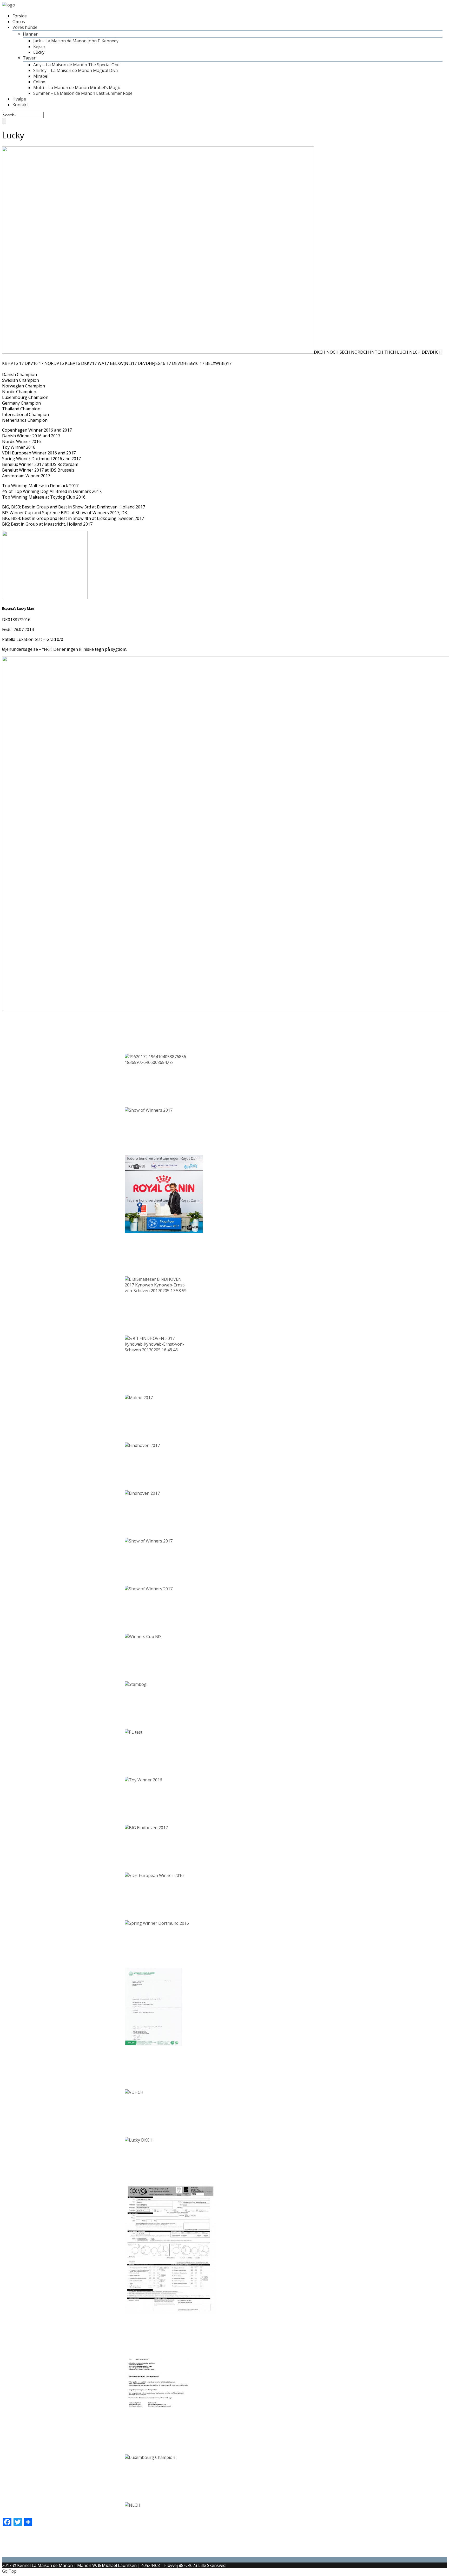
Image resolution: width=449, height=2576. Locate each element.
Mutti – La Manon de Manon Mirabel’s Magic (77, 88)
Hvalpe (19, 99)
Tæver (29, 58)
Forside (20, 16)
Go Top (9, 2571)
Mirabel (41, 76)
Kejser (39, 46)
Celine (39, 82)
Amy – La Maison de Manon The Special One (76, 65)
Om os (19, 22)
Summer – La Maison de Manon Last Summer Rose (83, 93)
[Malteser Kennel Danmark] (9, 5)
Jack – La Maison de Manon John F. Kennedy (76, 41)
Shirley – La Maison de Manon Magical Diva (75, 70)
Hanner (30, 34)
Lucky (39, 52)
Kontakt (20, 105)
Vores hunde (25, 27)
